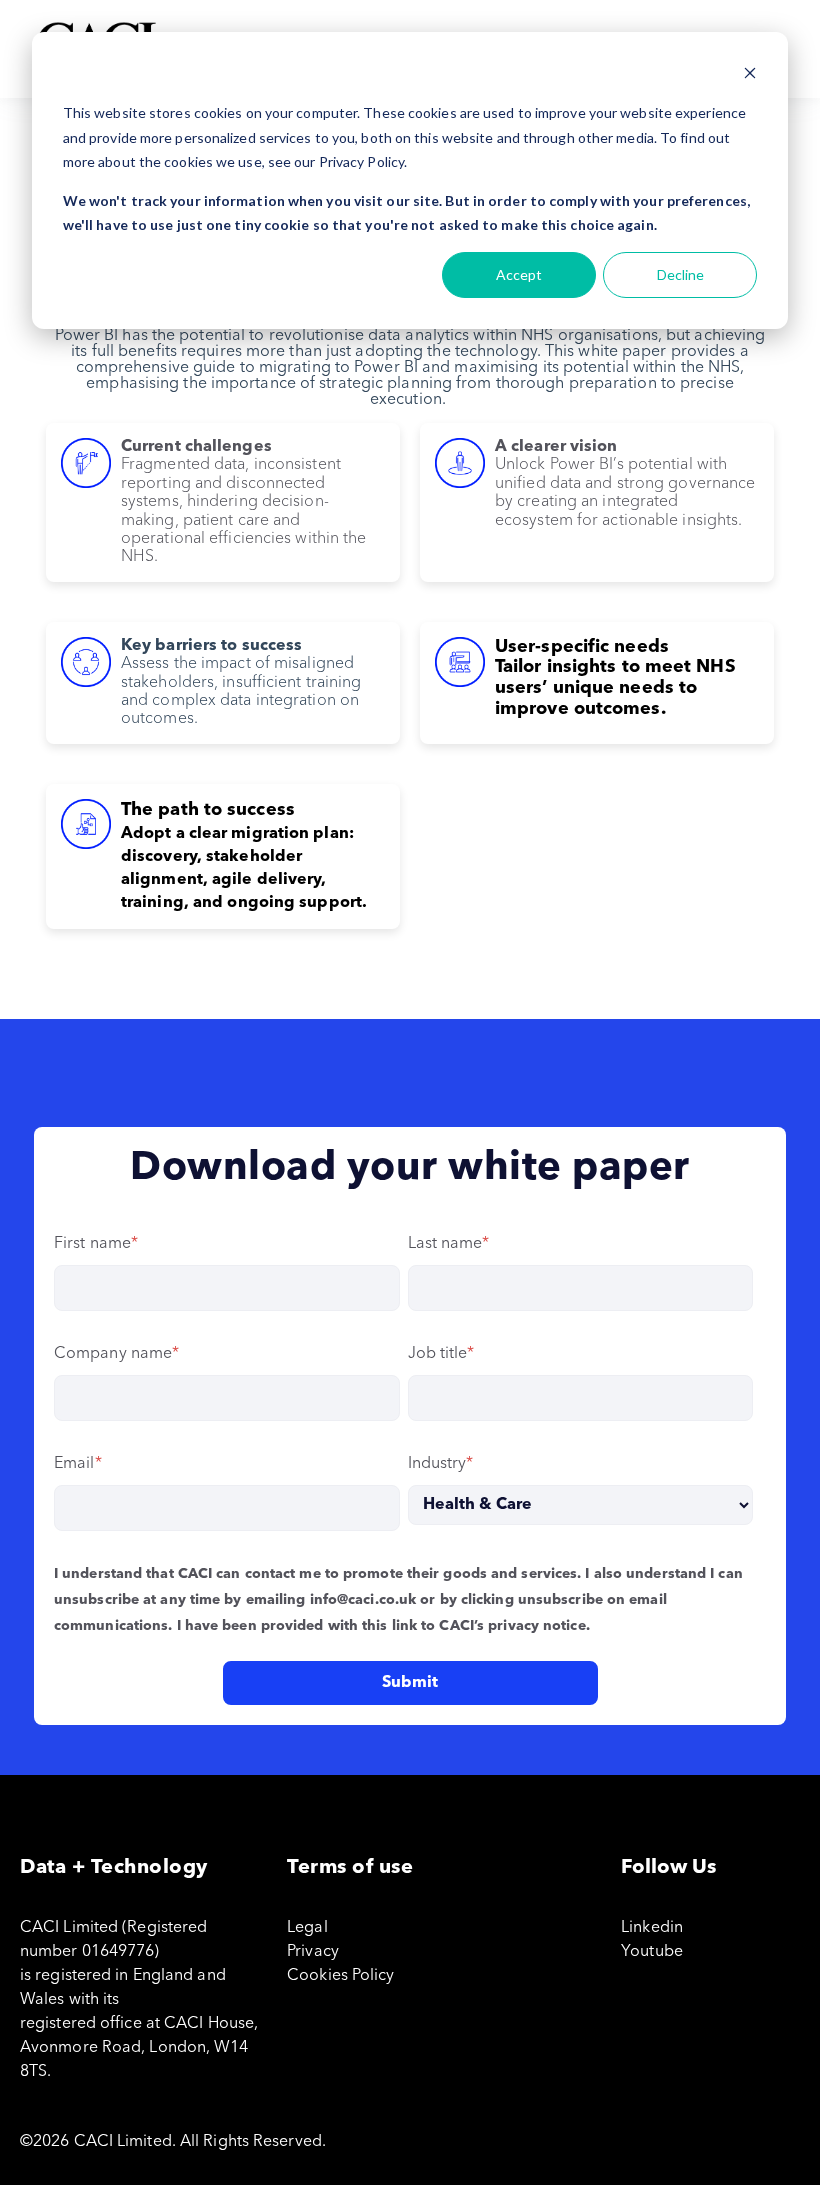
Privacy (313, 1952)
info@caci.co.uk (363, 1600)
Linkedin (652, 1928)
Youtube (652, 1952)
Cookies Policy (340, 1976)
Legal (307, 1928)
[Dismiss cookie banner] (750, 75)
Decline (680, 274)
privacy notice (536, 1626)
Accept (519, 274)
